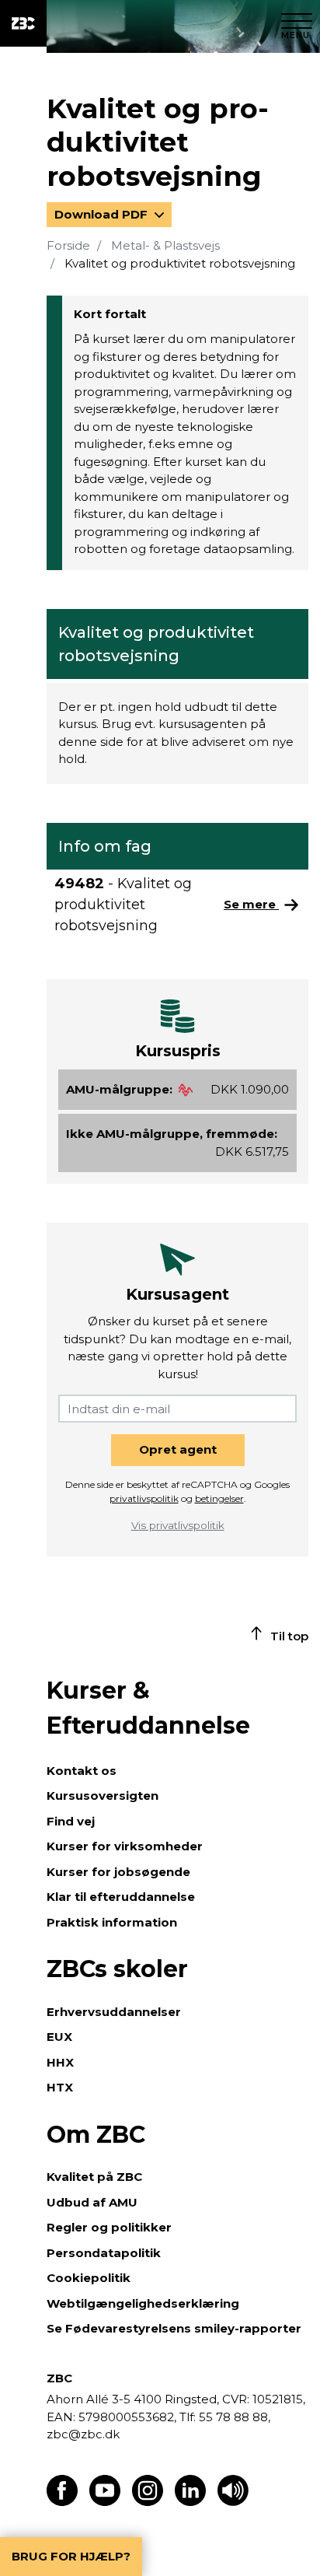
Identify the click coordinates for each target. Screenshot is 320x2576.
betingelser (219, 1498)
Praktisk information (112, 1922)
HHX (60, 2062)
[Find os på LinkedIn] (190, 2502)
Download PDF (103, 214)
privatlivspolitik (144, 1498)
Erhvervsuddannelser (114, 2012)
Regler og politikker (109, 2227)
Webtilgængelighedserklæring (143, 2303)
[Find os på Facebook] (62, 2502)
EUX (59, 2037)
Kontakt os (82, 1771)
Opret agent (178, 1449)
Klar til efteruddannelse (121, 1897)
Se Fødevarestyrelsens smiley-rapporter (174, 2328)
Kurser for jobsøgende (118, 1872)
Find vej (71, 1821)
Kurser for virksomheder (125, 1846)
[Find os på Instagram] (148, 2502)
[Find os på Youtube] (105, 2502)
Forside (68, 245)
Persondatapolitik (104, 2253)
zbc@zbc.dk (83, 2434)
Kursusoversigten (103, 1795)
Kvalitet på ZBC (94, 2177)
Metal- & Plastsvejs (165, 245)
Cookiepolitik (89, 2278)
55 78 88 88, (233, 2417)
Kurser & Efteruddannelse (148, 1708)
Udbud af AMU (92, 2202)
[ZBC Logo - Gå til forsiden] (23, 23)
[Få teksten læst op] (233, 2502)
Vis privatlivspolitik (178, 1525)
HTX (60, 2087)
